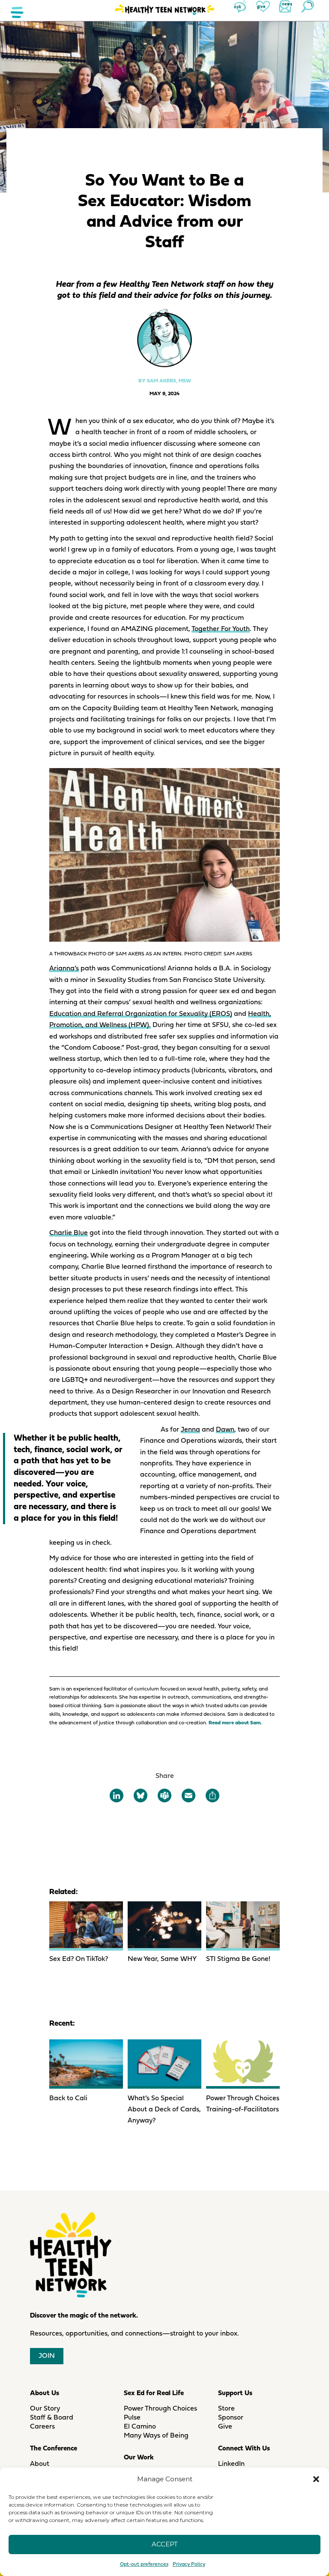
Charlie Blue (69, 1233)
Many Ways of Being (156, 2436)
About (40, 2464)
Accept (165, 2544)
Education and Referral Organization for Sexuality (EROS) (141, 1014)
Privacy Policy (189, 2564)
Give (225, 2427)
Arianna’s (64, 969)
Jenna (190, 1430)
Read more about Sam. (235, 1723)
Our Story (45, 2409)
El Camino (140, 2427)
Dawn (225, 1430)
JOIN (47, 2356)
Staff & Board (52, 2418)
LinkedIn (231, 2464)
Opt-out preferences (144, 2564)
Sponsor (231, 2418)
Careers (42, 2427)
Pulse (132, 2418)
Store (226, 2409)
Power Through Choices (160, 2409)
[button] (316, 2479)
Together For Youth (221, 629)
